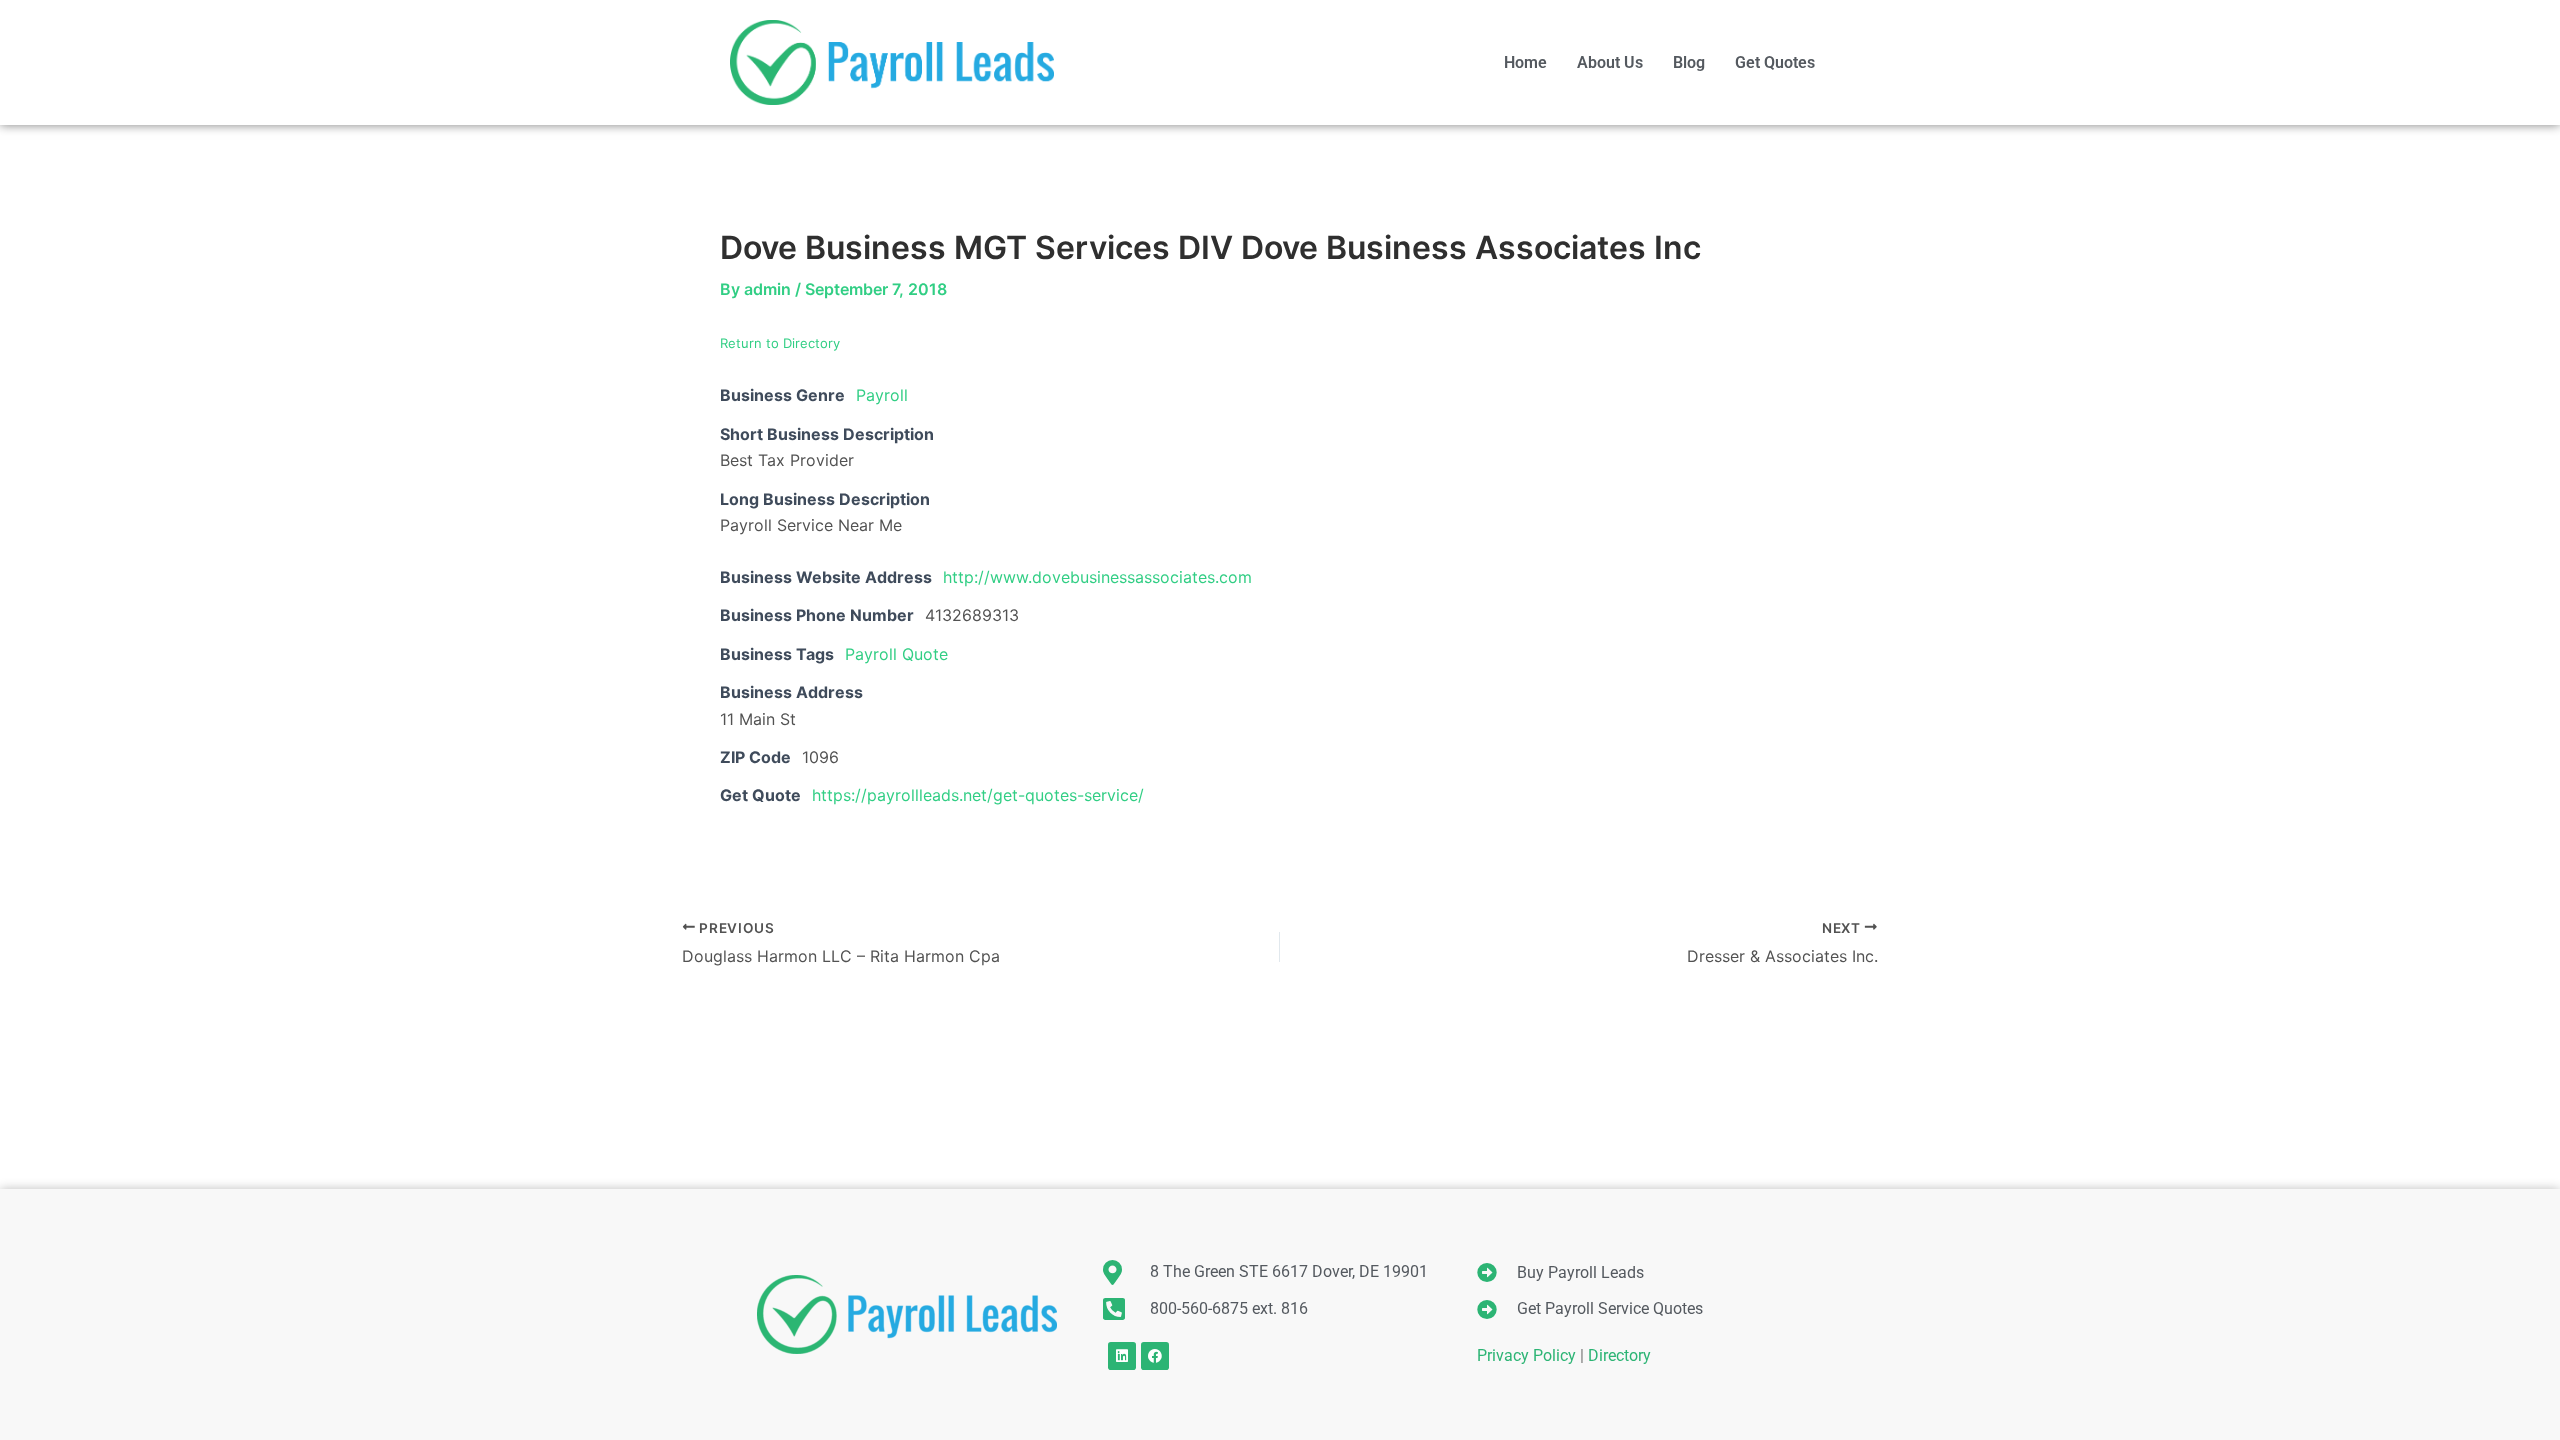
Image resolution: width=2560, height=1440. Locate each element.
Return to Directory (780, 343)
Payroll (882, 395)
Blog (1689, 62)
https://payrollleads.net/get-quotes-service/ (978, 795)
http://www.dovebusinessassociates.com (1097, 577)
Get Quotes (1775, 62)
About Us (1610, 62)
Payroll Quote (896, 654)
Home (1525, 62)
